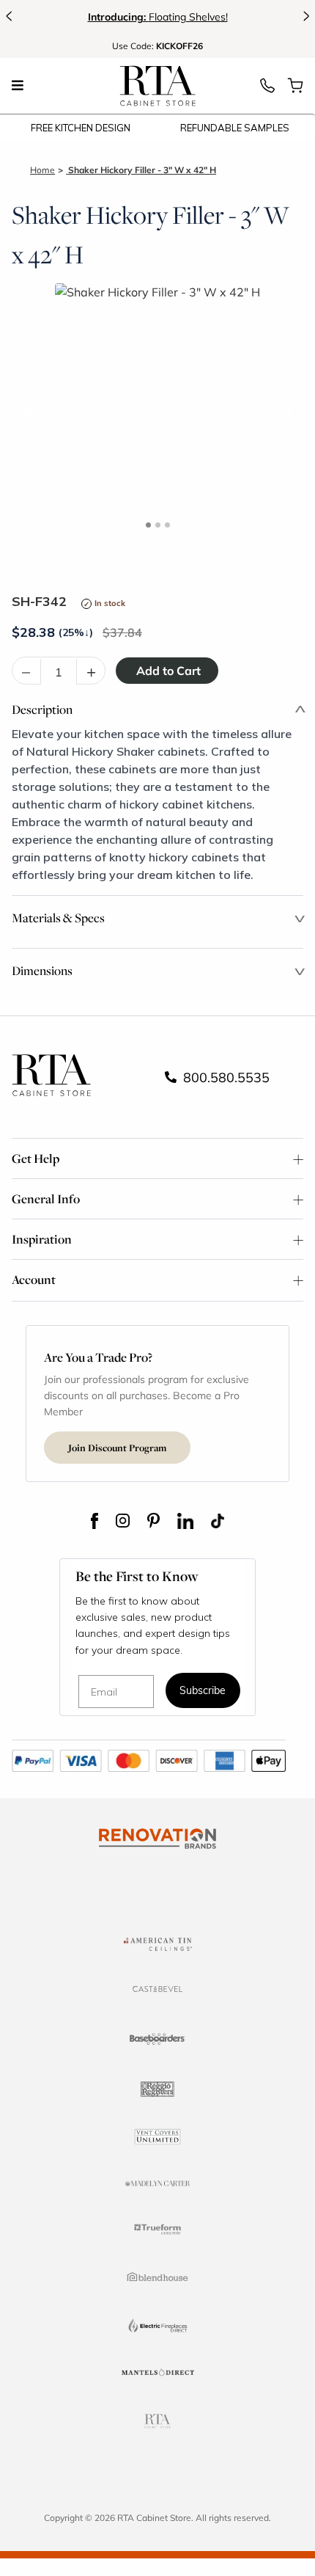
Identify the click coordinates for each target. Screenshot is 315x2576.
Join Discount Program (117, 1448)
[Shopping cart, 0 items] (295, 90)
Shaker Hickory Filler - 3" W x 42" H (141, 170)
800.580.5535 (225, 1077)
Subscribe (203, 1692)
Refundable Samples (235, 128)
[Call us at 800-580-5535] (267, 90)
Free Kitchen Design (81, 128)
